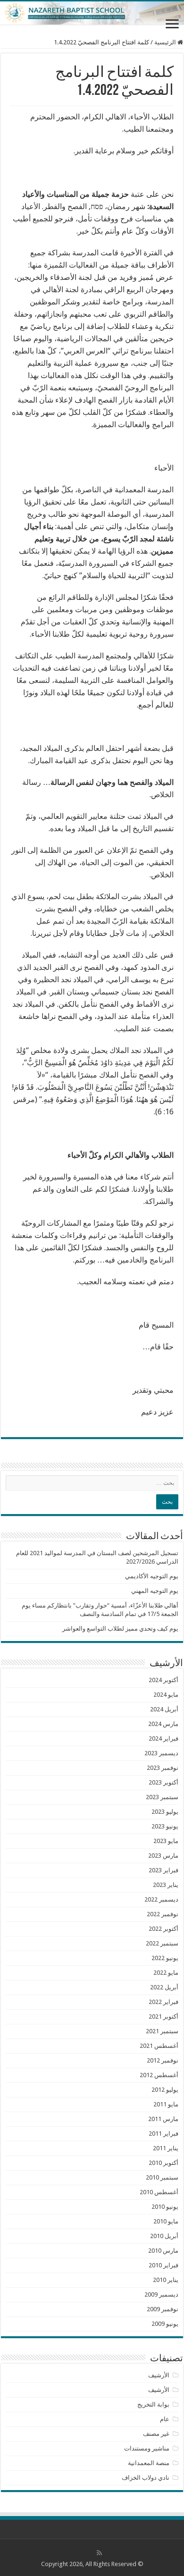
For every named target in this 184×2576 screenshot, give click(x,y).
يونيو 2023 (165, 1826)
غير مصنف (156, 2434)
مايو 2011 (166, 2104)
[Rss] (99, 2553)
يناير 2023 (166, 1885)
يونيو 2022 (165, 1958)
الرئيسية (166, 42)
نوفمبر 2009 (163, 2309)
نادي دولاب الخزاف (146, 2478)
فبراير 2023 (163, 1870)
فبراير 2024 (163, 1738)
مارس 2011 (163, 2119)
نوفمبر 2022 (163, 1914)
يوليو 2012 (165, 2090)
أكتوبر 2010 (163, 2163)
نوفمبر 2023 (163, 1768)
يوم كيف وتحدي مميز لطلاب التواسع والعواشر (120, 1629)
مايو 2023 (166, 1841)
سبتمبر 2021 (162, 2031)
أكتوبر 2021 (163, 2016)
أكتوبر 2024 (163, 1680)
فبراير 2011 (163, 2134)
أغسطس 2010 (159, 2192)
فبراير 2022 (163, 2002)
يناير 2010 (166, 2280)
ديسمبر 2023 (161, 1753)
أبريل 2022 (164, 1987)
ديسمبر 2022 (161, 1899)
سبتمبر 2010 (162, 2177)
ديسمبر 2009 (161, 2294)
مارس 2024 (163, 1724)
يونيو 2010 (165, 2207)
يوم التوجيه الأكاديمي (152, 1576)
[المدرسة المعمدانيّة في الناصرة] (92, 13)
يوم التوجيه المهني (155, 1591)
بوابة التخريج (153, 2404)
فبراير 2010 (163, 2265)
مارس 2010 (163, 2251)
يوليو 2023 (165, 1812)
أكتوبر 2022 (163, 1929)
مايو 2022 (166, 1973)
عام (165, 2419)
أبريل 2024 (164, 1709)
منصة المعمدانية (149, 2463)
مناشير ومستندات (147, 2448)
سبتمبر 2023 (162, 1797)
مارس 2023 (163, 1856)
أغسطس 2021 (159, 2046)
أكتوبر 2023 (163, 1782)
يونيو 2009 (165, 2324)
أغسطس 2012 (159, 2075)
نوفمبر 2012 (163, 2060)
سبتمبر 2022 (162, 1943)
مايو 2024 (166, 1695)
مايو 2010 (166, 2221)
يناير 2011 (166, 2148)
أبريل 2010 (164, 2236)
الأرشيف (159, 2375)
